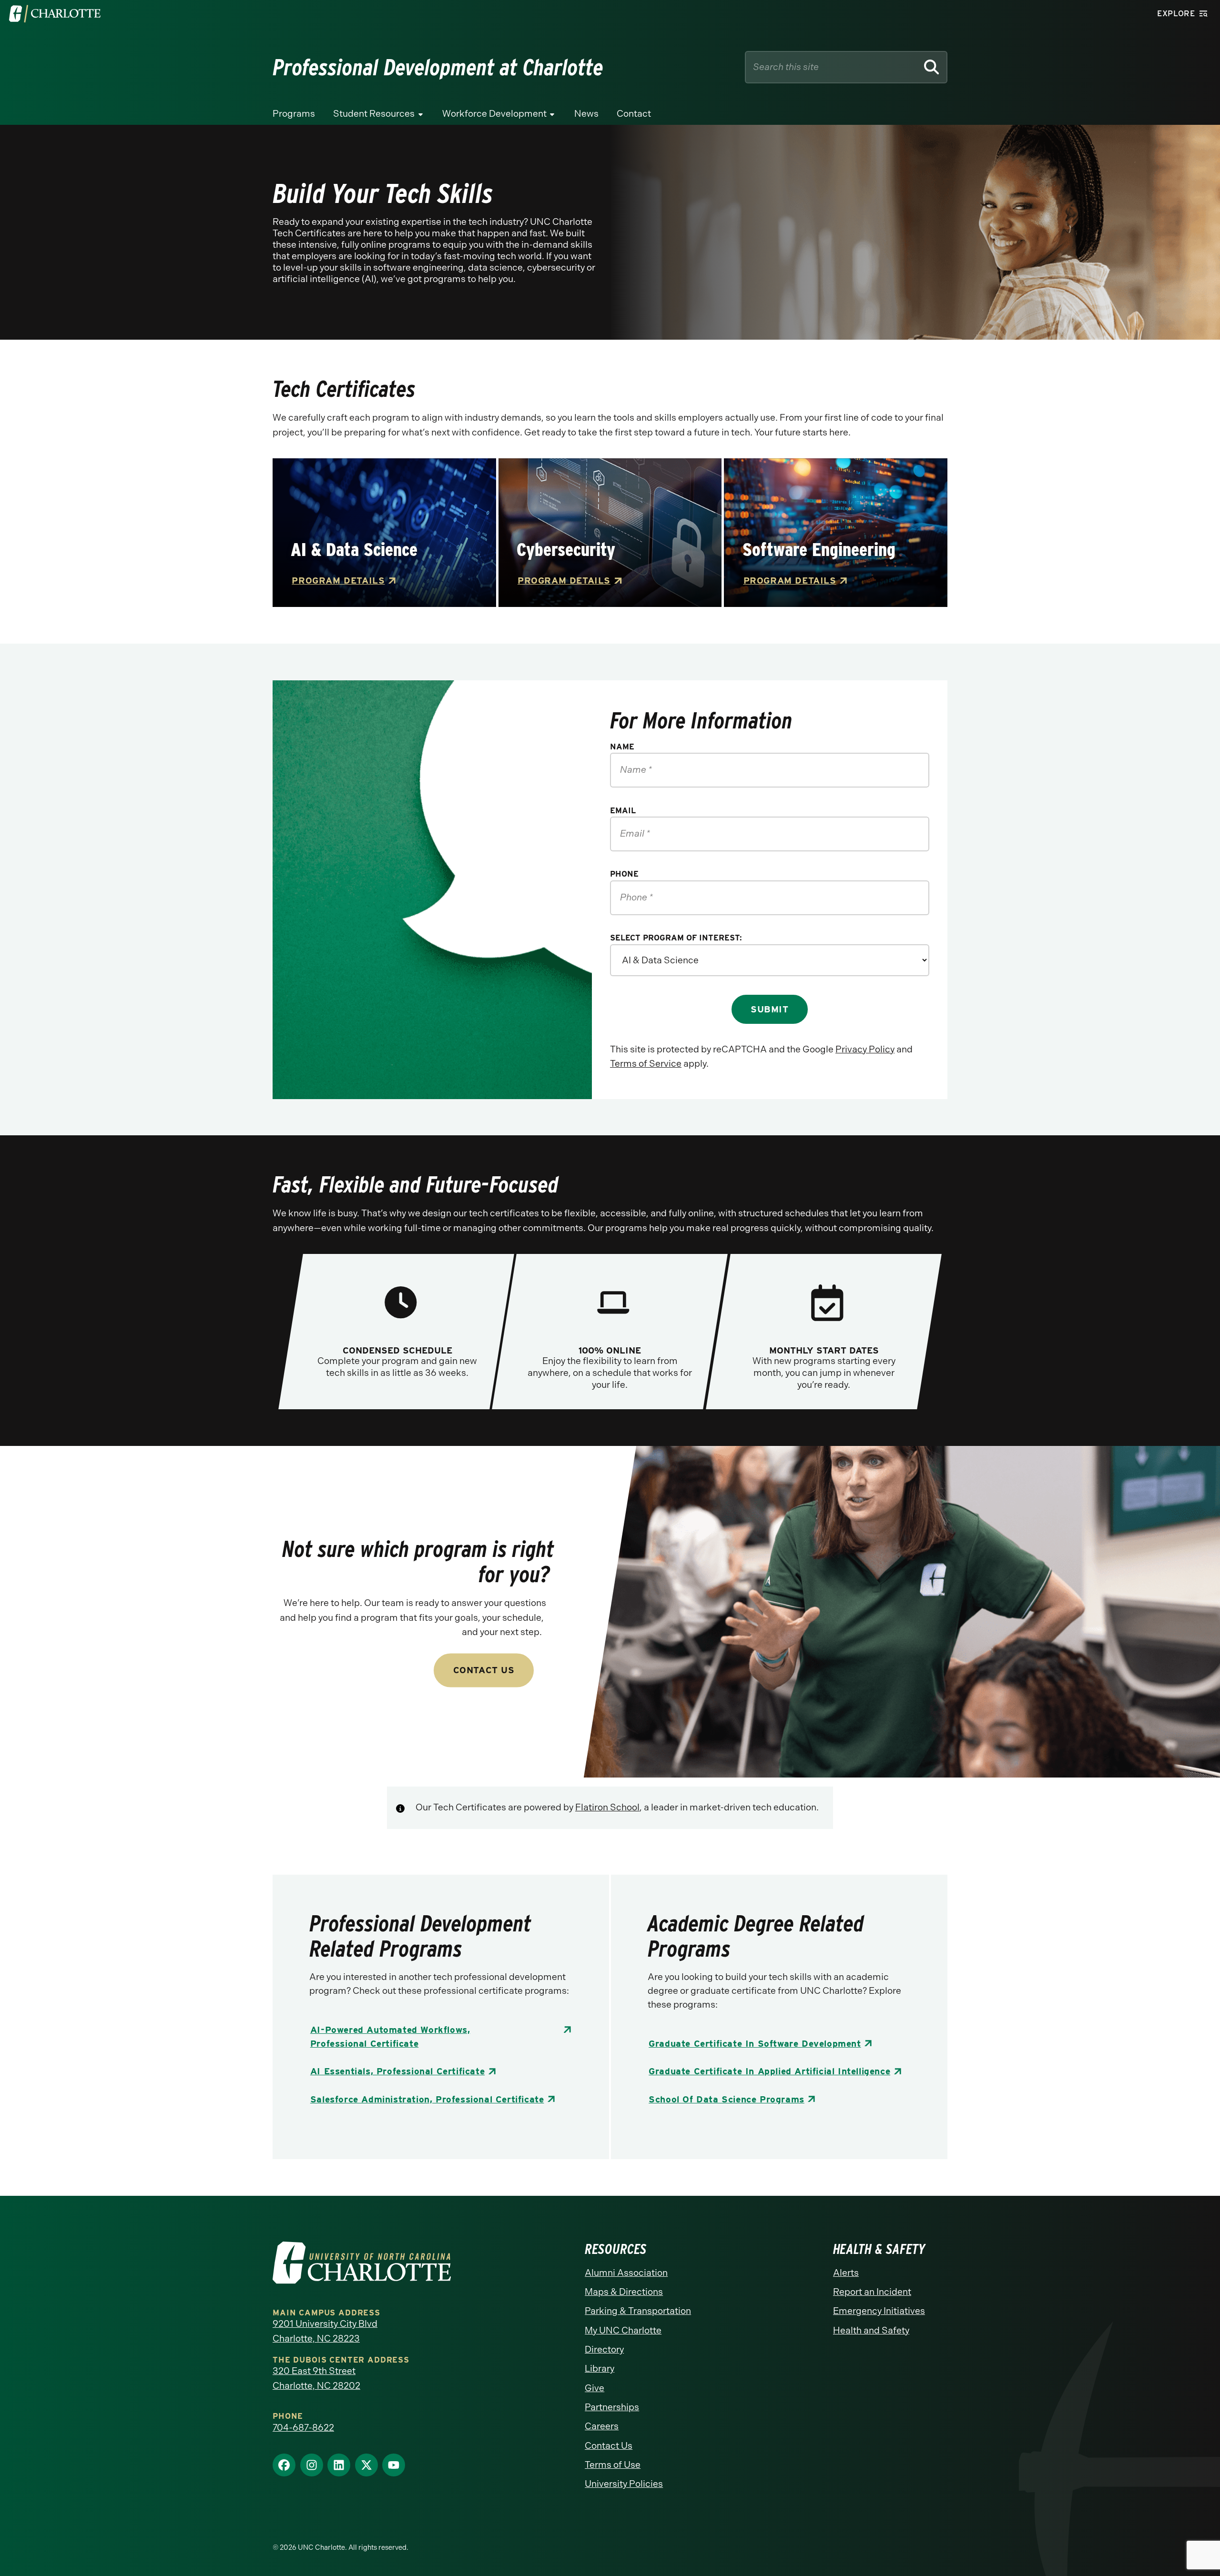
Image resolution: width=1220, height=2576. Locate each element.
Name (622, 747)
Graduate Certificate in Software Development (755, 2044)
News (586, 114)
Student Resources (374, 114)
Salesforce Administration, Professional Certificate (427, 2099)
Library (600, 2369)
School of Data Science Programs (727, 2099)
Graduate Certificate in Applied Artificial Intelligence (769, 2071)
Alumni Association (626, 2273)
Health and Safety (871, 2330)
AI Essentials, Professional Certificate (397, 2071)
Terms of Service (646, 1064)
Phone (624, 874)
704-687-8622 (303, 2428)
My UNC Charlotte (623, 2330)
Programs (294, 114)
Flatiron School (607, 1807)
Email (623, 810)
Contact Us (484, 1670)
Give (595, 2388)
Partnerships (612, 2407)
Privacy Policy (865, 1049)
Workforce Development (494, 114)
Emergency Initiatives (879, 2311)
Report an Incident (872, 2292)
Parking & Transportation (638, 2311)
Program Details (338, 581)
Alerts (846, 2273)
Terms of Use (613, 2465)
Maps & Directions (624, 2292)
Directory (604, 2349)
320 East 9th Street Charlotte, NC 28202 (316, 2378)
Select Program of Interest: (676, 938)
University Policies (624, 2484)
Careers (602, 2426)
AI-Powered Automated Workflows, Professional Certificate (390, 2037)
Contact (634, 114)
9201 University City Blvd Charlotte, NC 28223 (325, 2331)
